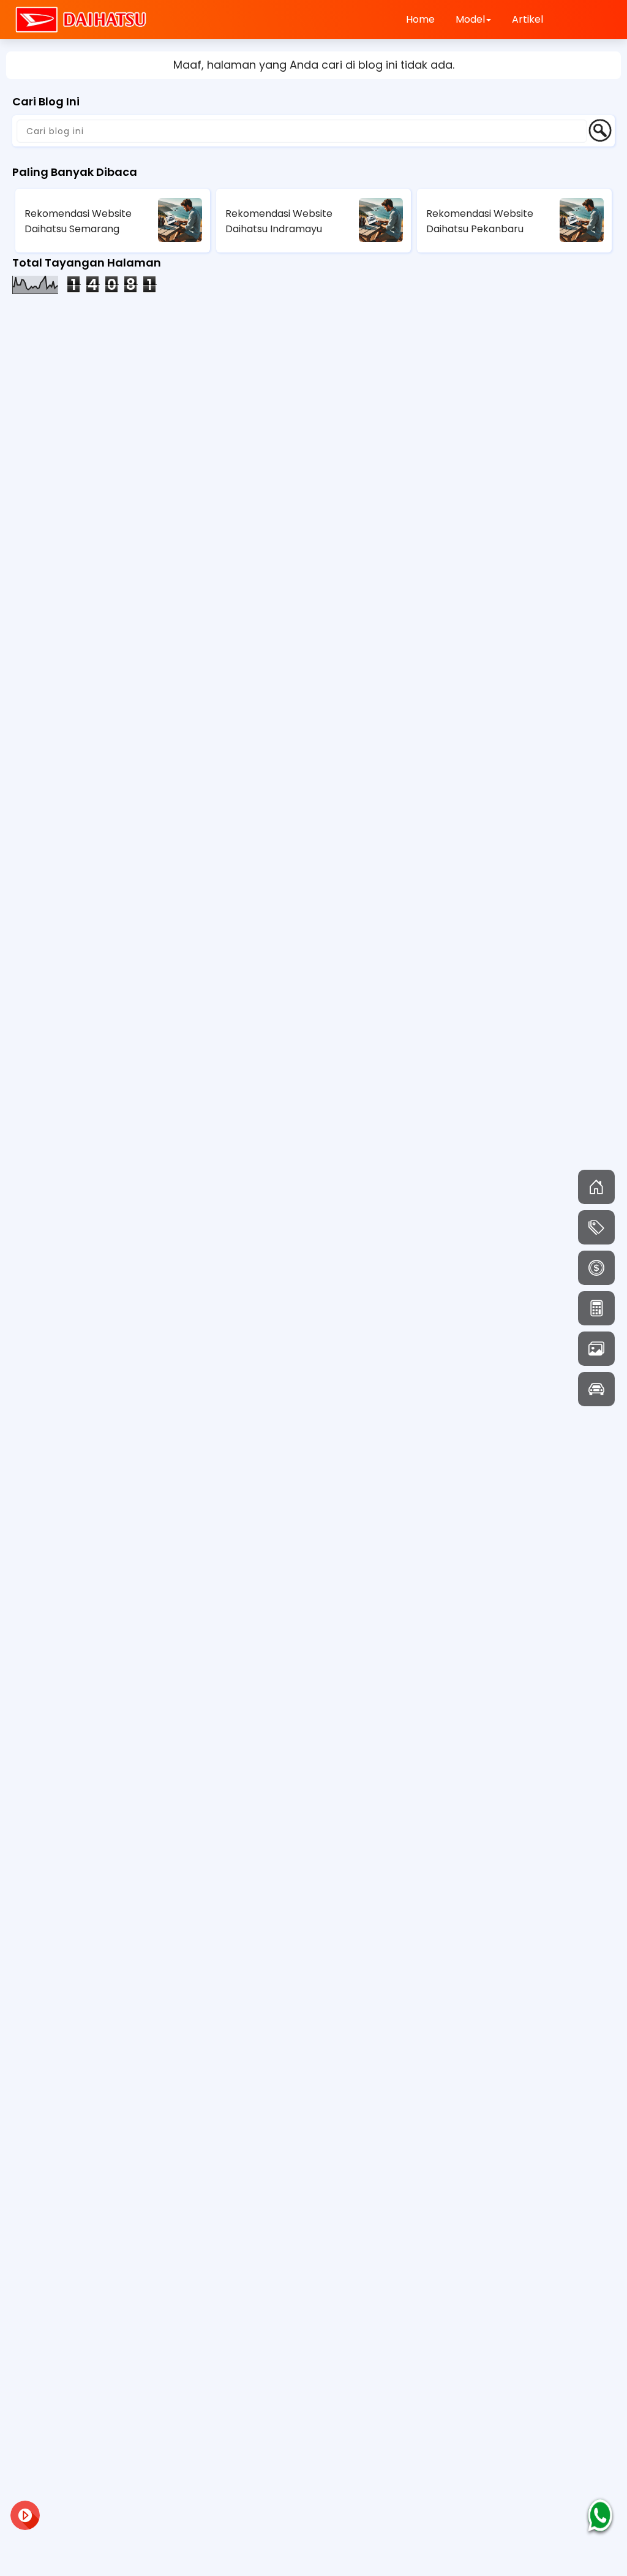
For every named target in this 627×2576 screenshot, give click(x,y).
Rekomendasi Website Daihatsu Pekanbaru (480, 221)
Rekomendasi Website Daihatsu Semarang (78, 221)
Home (420, 19)
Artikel (528, 19)
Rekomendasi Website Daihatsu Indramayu (279, 221)
